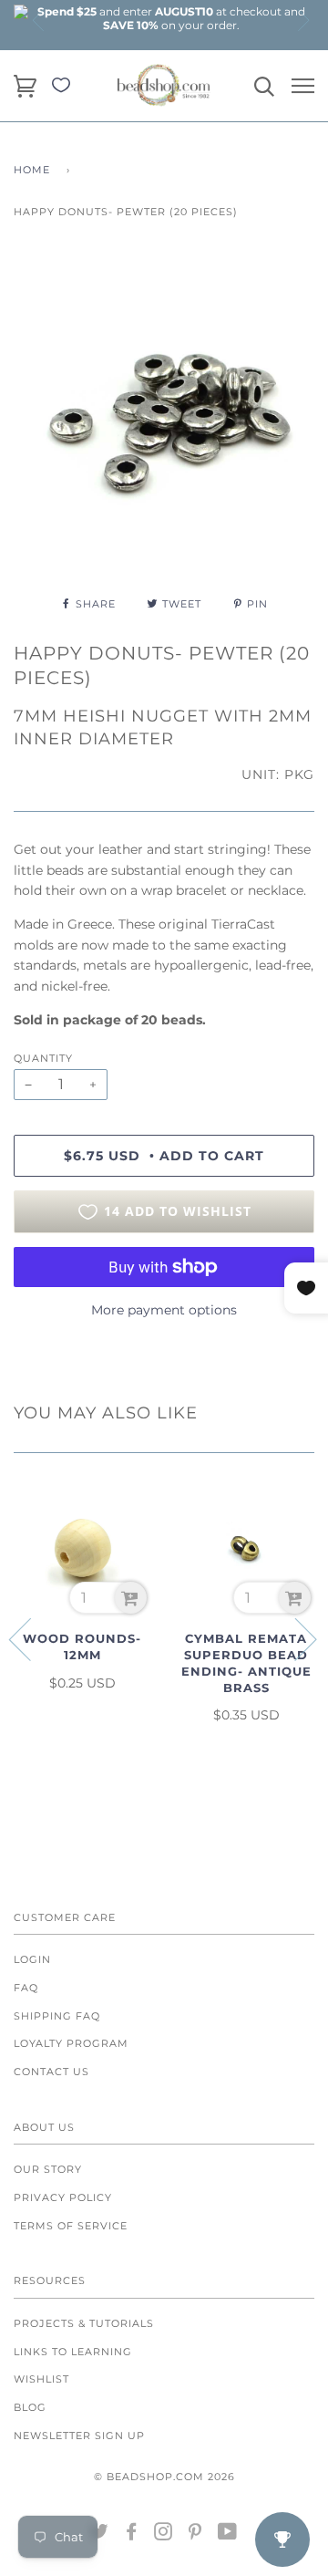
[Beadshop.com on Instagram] (164, 2535)
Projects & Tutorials (84, 2323)
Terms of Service (71, 2226)
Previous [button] (39, 20)
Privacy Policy (63, 2197)
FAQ (26, 1988)
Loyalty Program (71, 2043)
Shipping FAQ (57, 2016)
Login (32, 1959)
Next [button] (302, 20)
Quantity (43, 1058)
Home (32, 170)
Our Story (48, 2169)
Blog (30, 2407)
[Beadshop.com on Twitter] (100, 2535)
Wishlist (41, 2379)
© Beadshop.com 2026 (164, 2477)
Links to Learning (73, 2352)
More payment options (164, 1310)
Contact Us (51, 2072)
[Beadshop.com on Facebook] (132, 2535)
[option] (171, 18)
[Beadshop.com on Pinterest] (195, 2535)
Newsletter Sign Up (79, 2436)
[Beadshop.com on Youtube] (228, 2535)
